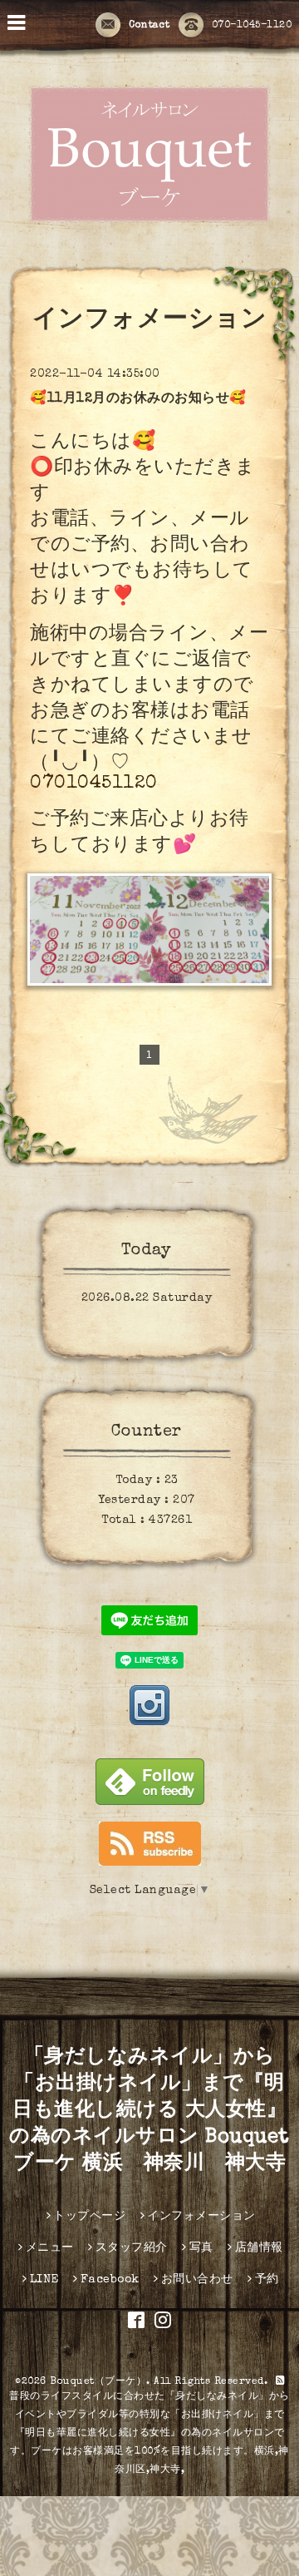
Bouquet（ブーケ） (98, 2382)
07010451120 (94, 784)
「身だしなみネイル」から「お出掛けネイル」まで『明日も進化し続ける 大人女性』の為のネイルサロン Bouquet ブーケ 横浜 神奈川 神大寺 (149, 2111)
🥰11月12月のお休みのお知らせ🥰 (138, 399)
